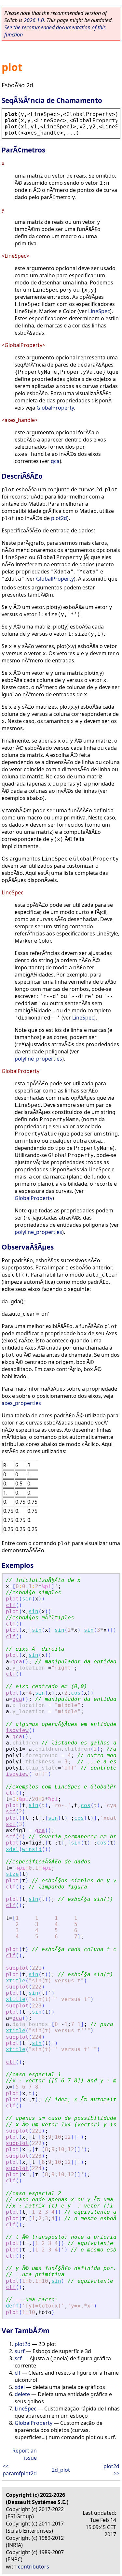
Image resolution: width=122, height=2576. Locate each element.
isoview (17, 1730)
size (12, 1874)
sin (27, 1599)
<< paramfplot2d (20, 2470)
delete (22, 2394)
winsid (32, 1849)
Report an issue (25, 2454)
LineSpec (99, 311)
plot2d (59, 518)
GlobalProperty (55, 408)
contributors (34, 2567)
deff (12, 2306)
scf (11, 1811)
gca (55, 461)
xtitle (16, 1981)
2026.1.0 (34, 20)
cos (76, 1693)
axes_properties (21, 1403)
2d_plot (61, 2470)
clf (11, 1605)
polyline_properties (38, 1059)
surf (20, 2351)
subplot (17, 1968)
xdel (12, 1849)
